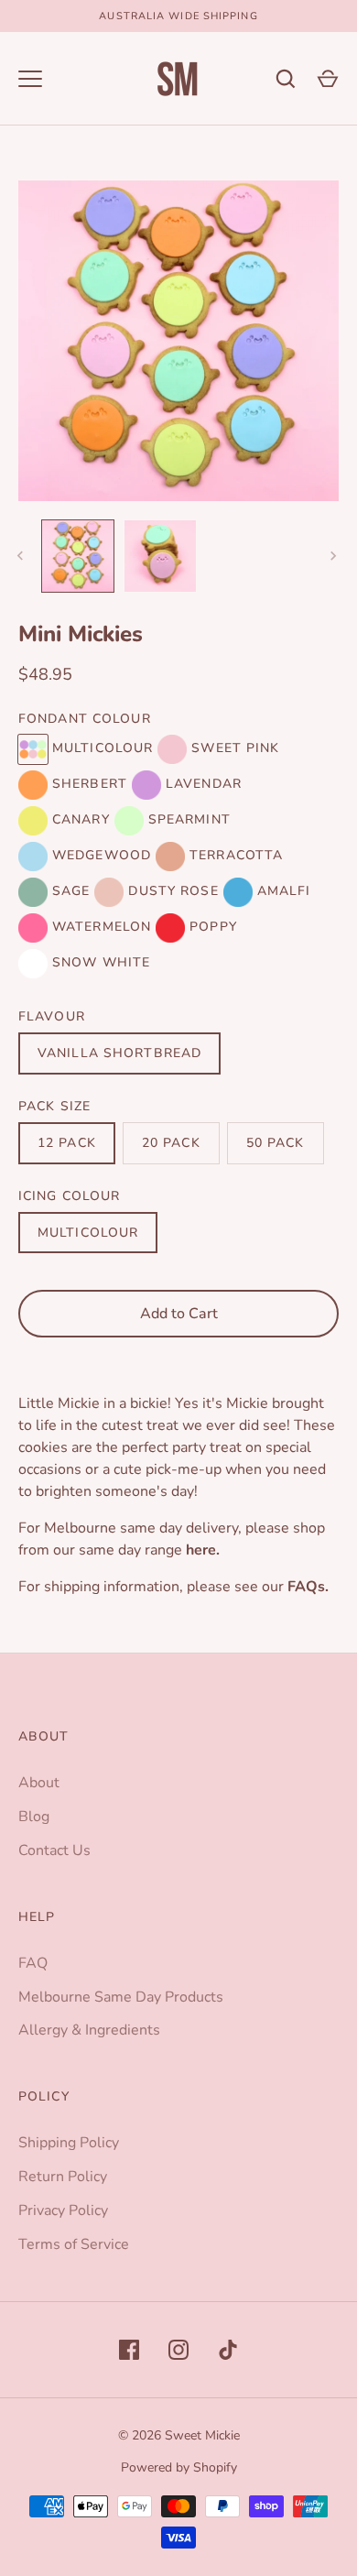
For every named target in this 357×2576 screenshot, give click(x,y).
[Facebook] (129, 2350)
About (39, 1783)
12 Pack (67, 1143)
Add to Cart (179, 1314)
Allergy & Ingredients (89, 2030)
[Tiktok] (228, 2350)
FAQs (306, 1587)
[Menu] (30, 79)
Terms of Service (74, 2244)
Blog (34, 1817)
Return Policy (63, 2177)
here (201, 1550)
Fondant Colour (85, 719)
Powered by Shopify (179, 2467)
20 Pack (171, 1143)
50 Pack (276, 1143)
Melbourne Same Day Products (121, 1997)
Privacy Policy (63, 2210)
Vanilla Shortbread (119, 1053)
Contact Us (54, 1850)
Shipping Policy (69, 2143)
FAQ (33, 1963)
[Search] (286, 79)
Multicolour (88, 1233)
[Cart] (328, 79)
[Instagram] (178, 2350)
